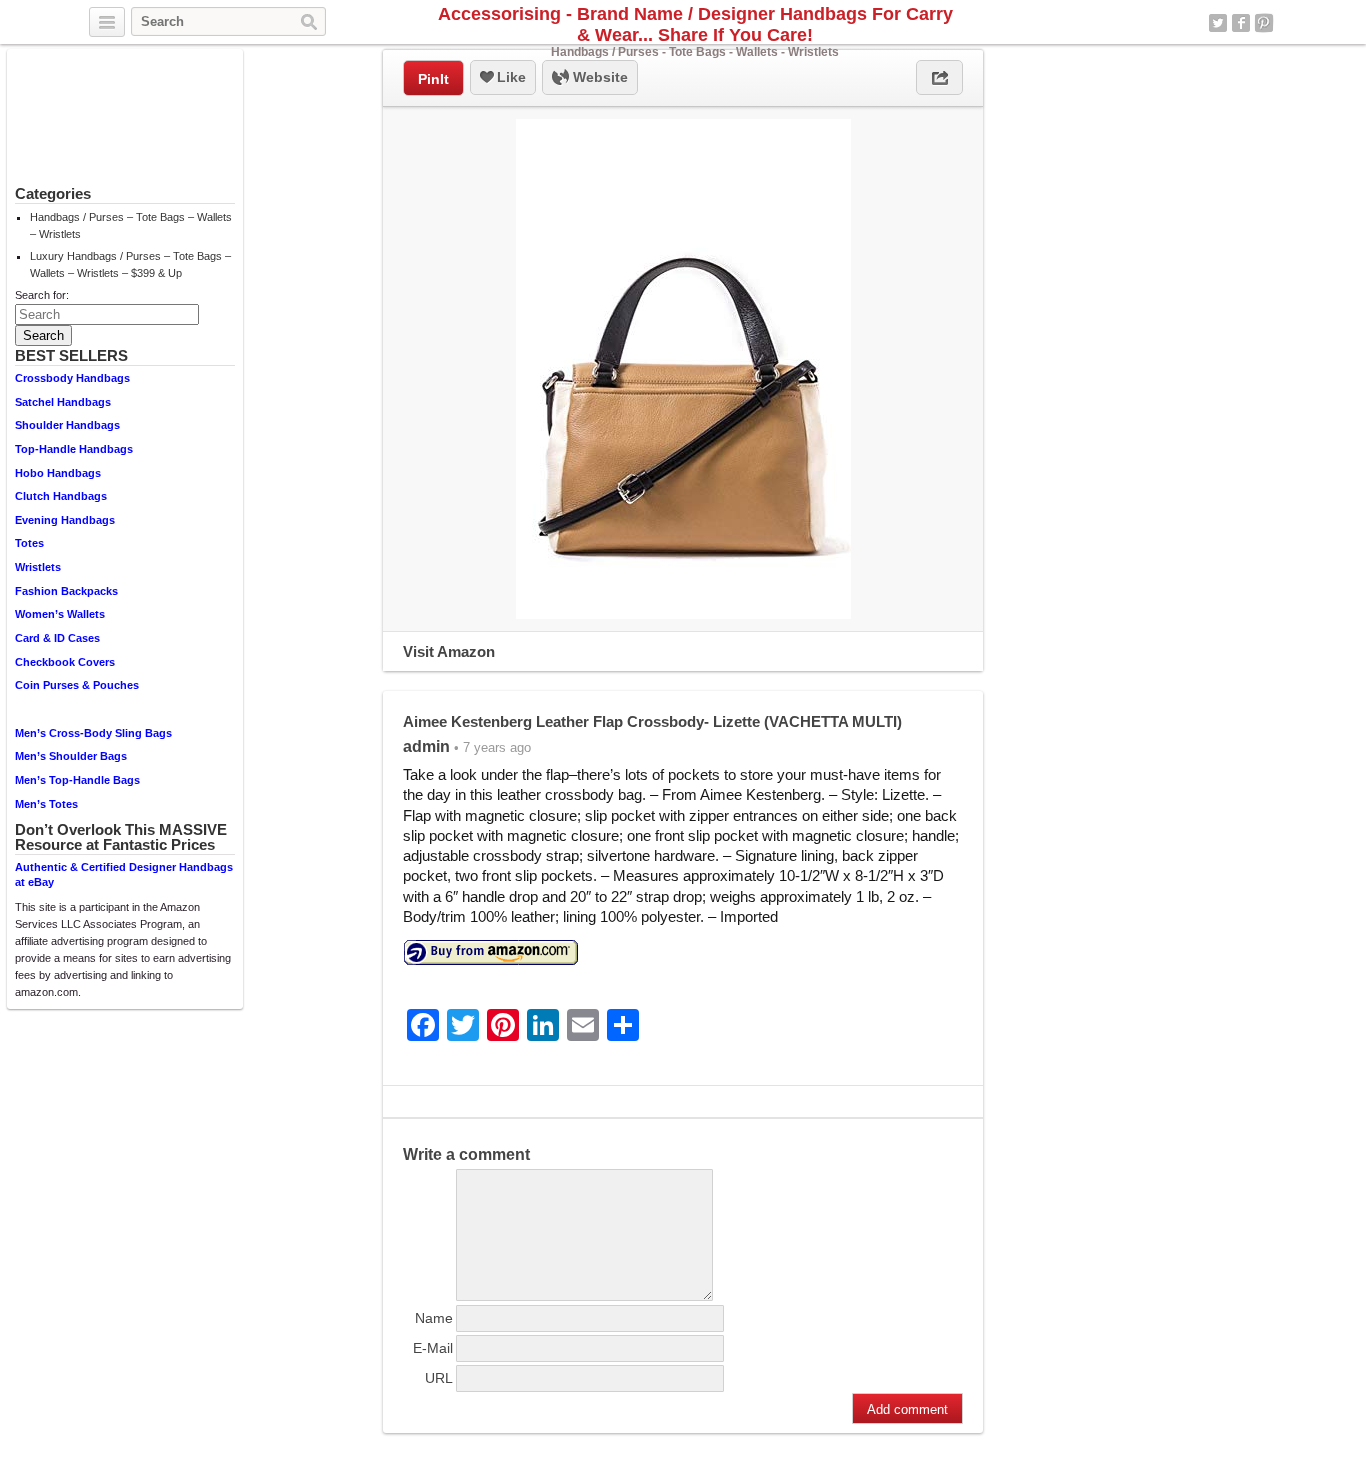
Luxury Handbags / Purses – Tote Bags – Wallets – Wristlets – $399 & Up (130, 264)
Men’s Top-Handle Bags (77, 780)
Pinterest (1264, 23)
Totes (29, 543)
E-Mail (433, 1348)
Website (598, 77)
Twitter (1218, 23)
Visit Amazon (449, 651)
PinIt (433, 79)
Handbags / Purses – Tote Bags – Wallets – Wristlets (131, 225)
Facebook (1241, 23)
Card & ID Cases (57, 638)
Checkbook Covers (65, 662)
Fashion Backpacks (66, 591)
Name (434, 1318)
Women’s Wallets (60, 614)
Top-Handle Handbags (74, 449)
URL (439, 1378)
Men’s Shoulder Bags (71, 756)
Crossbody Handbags (72, 378)
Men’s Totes (46, 804)
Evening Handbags (65, 520)
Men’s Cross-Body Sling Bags (93, 733)
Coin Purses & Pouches (77, 685)
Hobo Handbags (58, 473)
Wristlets (38, 567)
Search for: (42, 295)
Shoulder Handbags (67, 425)
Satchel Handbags (63, 402)
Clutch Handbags (61, 496)
